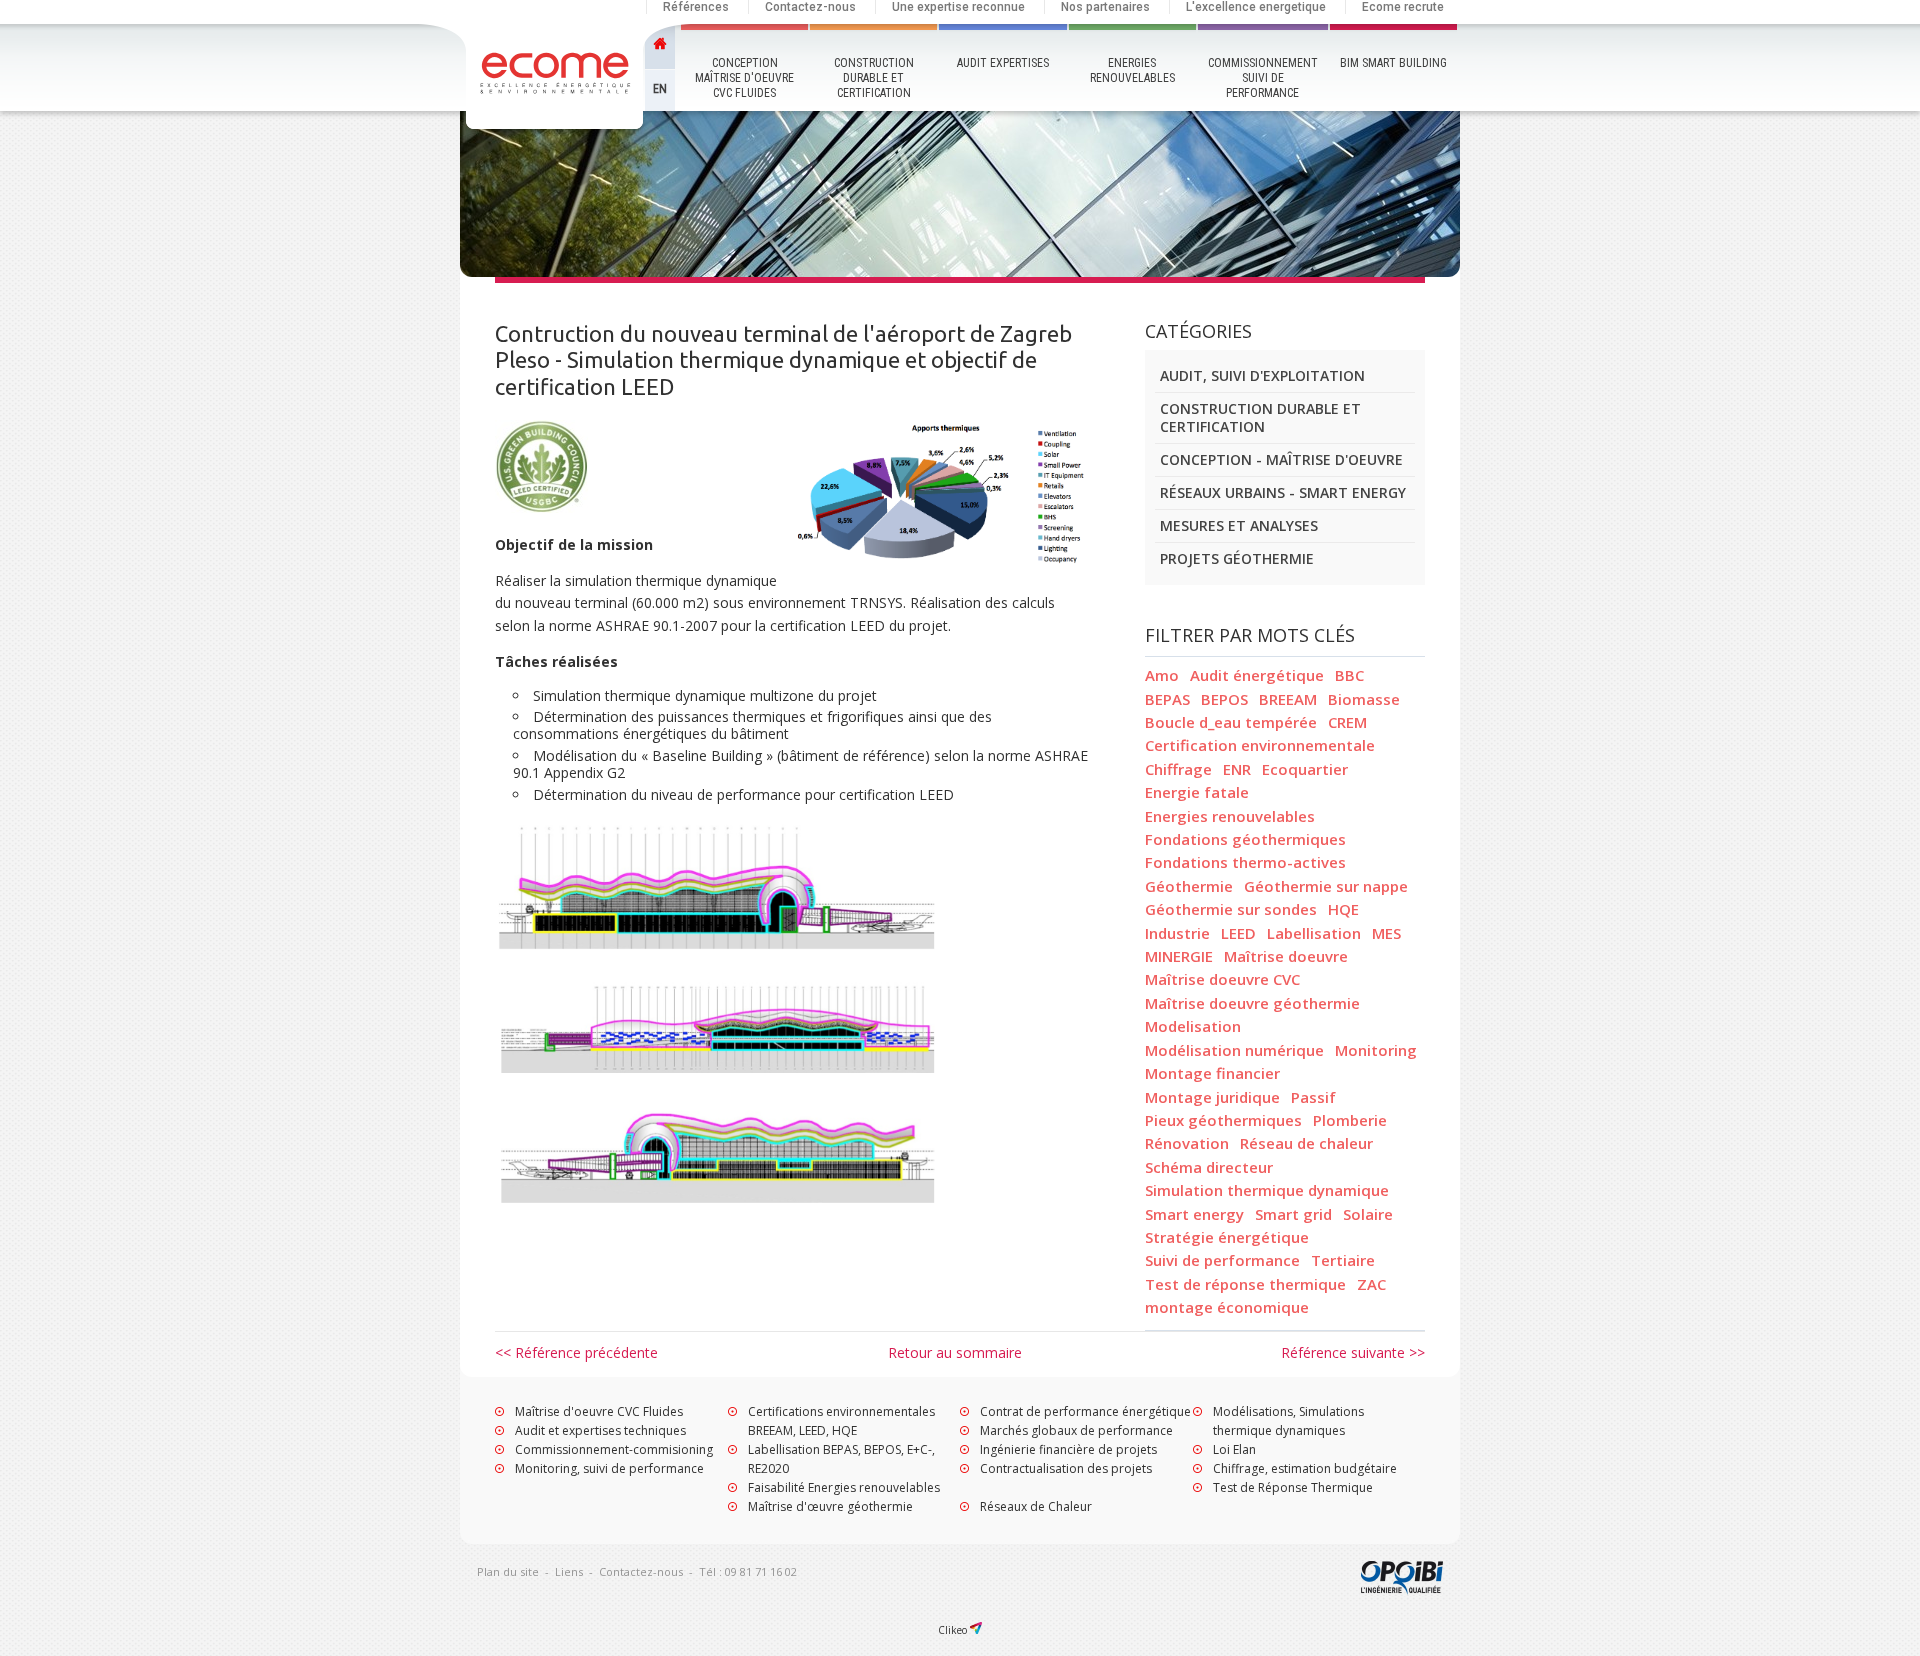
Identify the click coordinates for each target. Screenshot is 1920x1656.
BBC (1349, 675)
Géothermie (1189, 886)
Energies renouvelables (1132, 70)
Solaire (1368, 1214)
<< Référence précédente (576, 1352)
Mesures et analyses (1239, 525)
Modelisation (1193, 1026)
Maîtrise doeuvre (1286, 956)
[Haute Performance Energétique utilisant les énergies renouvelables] (556, 79)
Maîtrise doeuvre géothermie (1252, 1003)
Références (696, 7)
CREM (1347, 722)
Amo (1162, 675)
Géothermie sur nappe (1326, 886)
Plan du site (508, 1571)
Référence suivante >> (1353, 1352)
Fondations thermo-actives (1245, 862)
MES (1386, 933)
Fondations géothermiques (1245, 839)
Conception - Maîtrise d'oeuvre (1281, 459)
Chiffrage (1178, 769)
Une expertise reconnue (958, 7)
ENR (1237, 769)
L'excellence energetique (1256, 7)
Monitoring (1376, 1050)
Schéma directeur (1209, 1167)
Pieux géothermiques (1223, 1120)
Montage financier (1212, 1073)
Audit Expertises (1003, 63)
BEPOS (1224, 699)
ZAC (1371, 1284)
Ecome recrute (1403, 7)
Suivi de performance (1222, 1260)
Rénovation (1187, 1143)
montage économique (1227, 1307)
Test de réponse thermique (1245, 1284)
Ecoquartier (1305, 769)
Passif (1313, 1097)
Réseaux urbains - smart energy (1283, 492)
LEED (1238, 933)
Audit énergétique (1257, 675)
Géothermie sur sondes (1231, 909)
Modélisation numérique (1234, 1050)
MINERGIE (1179, 956)
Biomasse (1364, 699)
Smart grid (1293, 1214)
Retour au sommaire (955, 1352)
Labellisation (1314, 933)
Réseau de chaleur (1306, 1143)
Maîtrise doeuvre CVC (1222, 979)
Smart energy (1194, 1214)
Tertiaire (1343, 1260)
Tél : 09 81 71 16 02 (748, 1571)
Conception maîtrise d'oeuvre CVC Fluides (744, 78)
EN (660, 89)
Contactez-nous (810, 7)
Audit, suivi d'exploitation (1262, 375)
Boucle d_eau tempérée (1231, 722)
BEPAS (1167, 699)
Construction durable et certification (874, 78)
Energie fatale (1197, 792)
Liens (569, 1571)
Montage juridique (1212, 1097)
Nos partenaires (1105, 7)
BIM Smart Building (1393, 63)
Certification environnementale (1260, 745)
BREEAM (1288, 699)
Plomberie (1350, 1120)
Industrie (1177, 933)
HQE (1343, 909)
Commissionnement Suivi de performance (1263, 78)
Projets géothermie (1237, 558)
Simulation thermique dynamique (1267, 1190)
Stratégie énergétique (1227, 1237)
